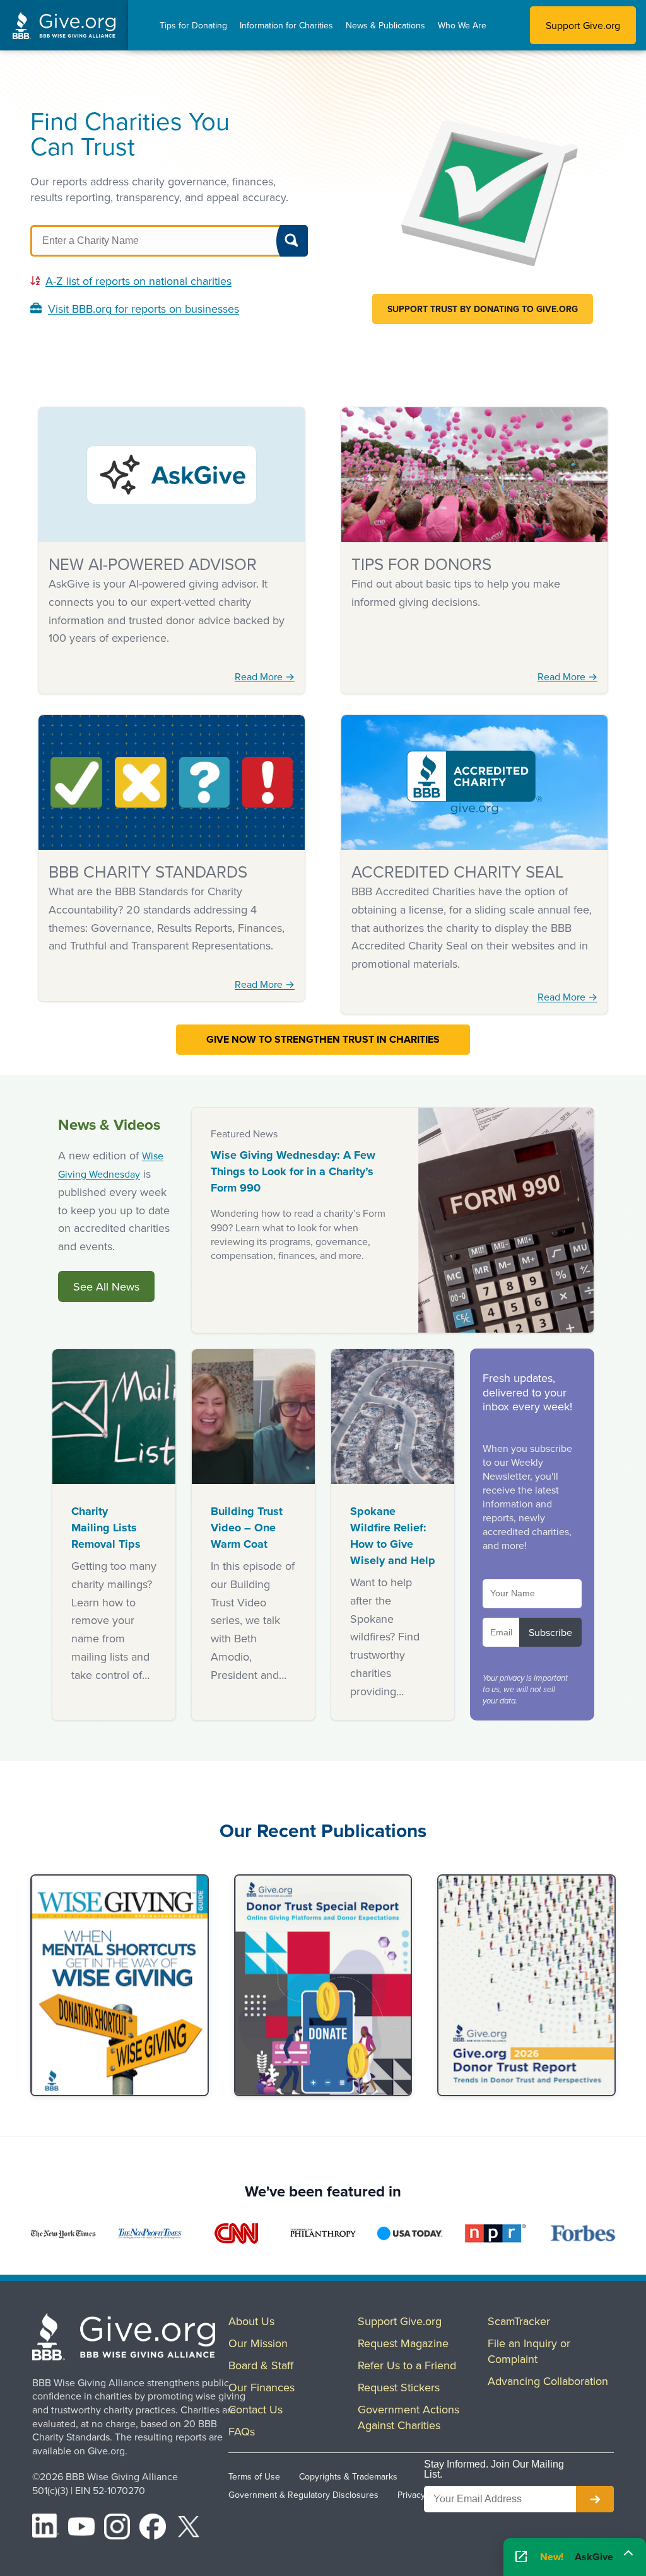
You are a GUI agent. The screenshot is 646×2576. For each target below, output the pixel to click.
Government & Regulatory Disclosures (303, 2495)
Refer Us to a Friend (407, 2365)
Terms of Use (254, 2476)
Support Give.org (583, 25)
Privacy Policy (424, 2495)
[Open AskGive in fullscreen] (521, 2557)
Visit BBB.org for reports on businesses (144, 309)
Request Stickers (399, 2387)
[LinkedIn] (45, 2529)
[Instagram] (117, 2529)
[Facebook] (153, 2529)
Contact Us (255, 2409)
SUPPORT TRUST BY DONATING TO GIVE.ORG (483, 309)
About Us (251, 2321)
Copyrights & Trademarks (348, 2476)
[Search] (292, 241)
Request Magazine (403, 2343)
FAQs (242, 2431)
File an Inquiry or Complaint (529, 2351)
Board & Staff (261, 2365)
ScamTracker (519, 2321)
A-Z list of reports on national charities (138, 281)
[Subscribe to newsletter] (595, 2499)
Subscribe (550, 1632)
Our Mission (258, 2343)
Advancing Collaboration (548, 2381)
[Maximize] (628, 2555)
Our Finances (261, 2387)
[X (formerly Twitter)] (189, 2529)
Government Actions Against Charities (408, 2417)
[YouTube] (81, 2529)
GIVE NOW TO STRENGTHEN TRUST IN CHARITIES (323, 1039)
